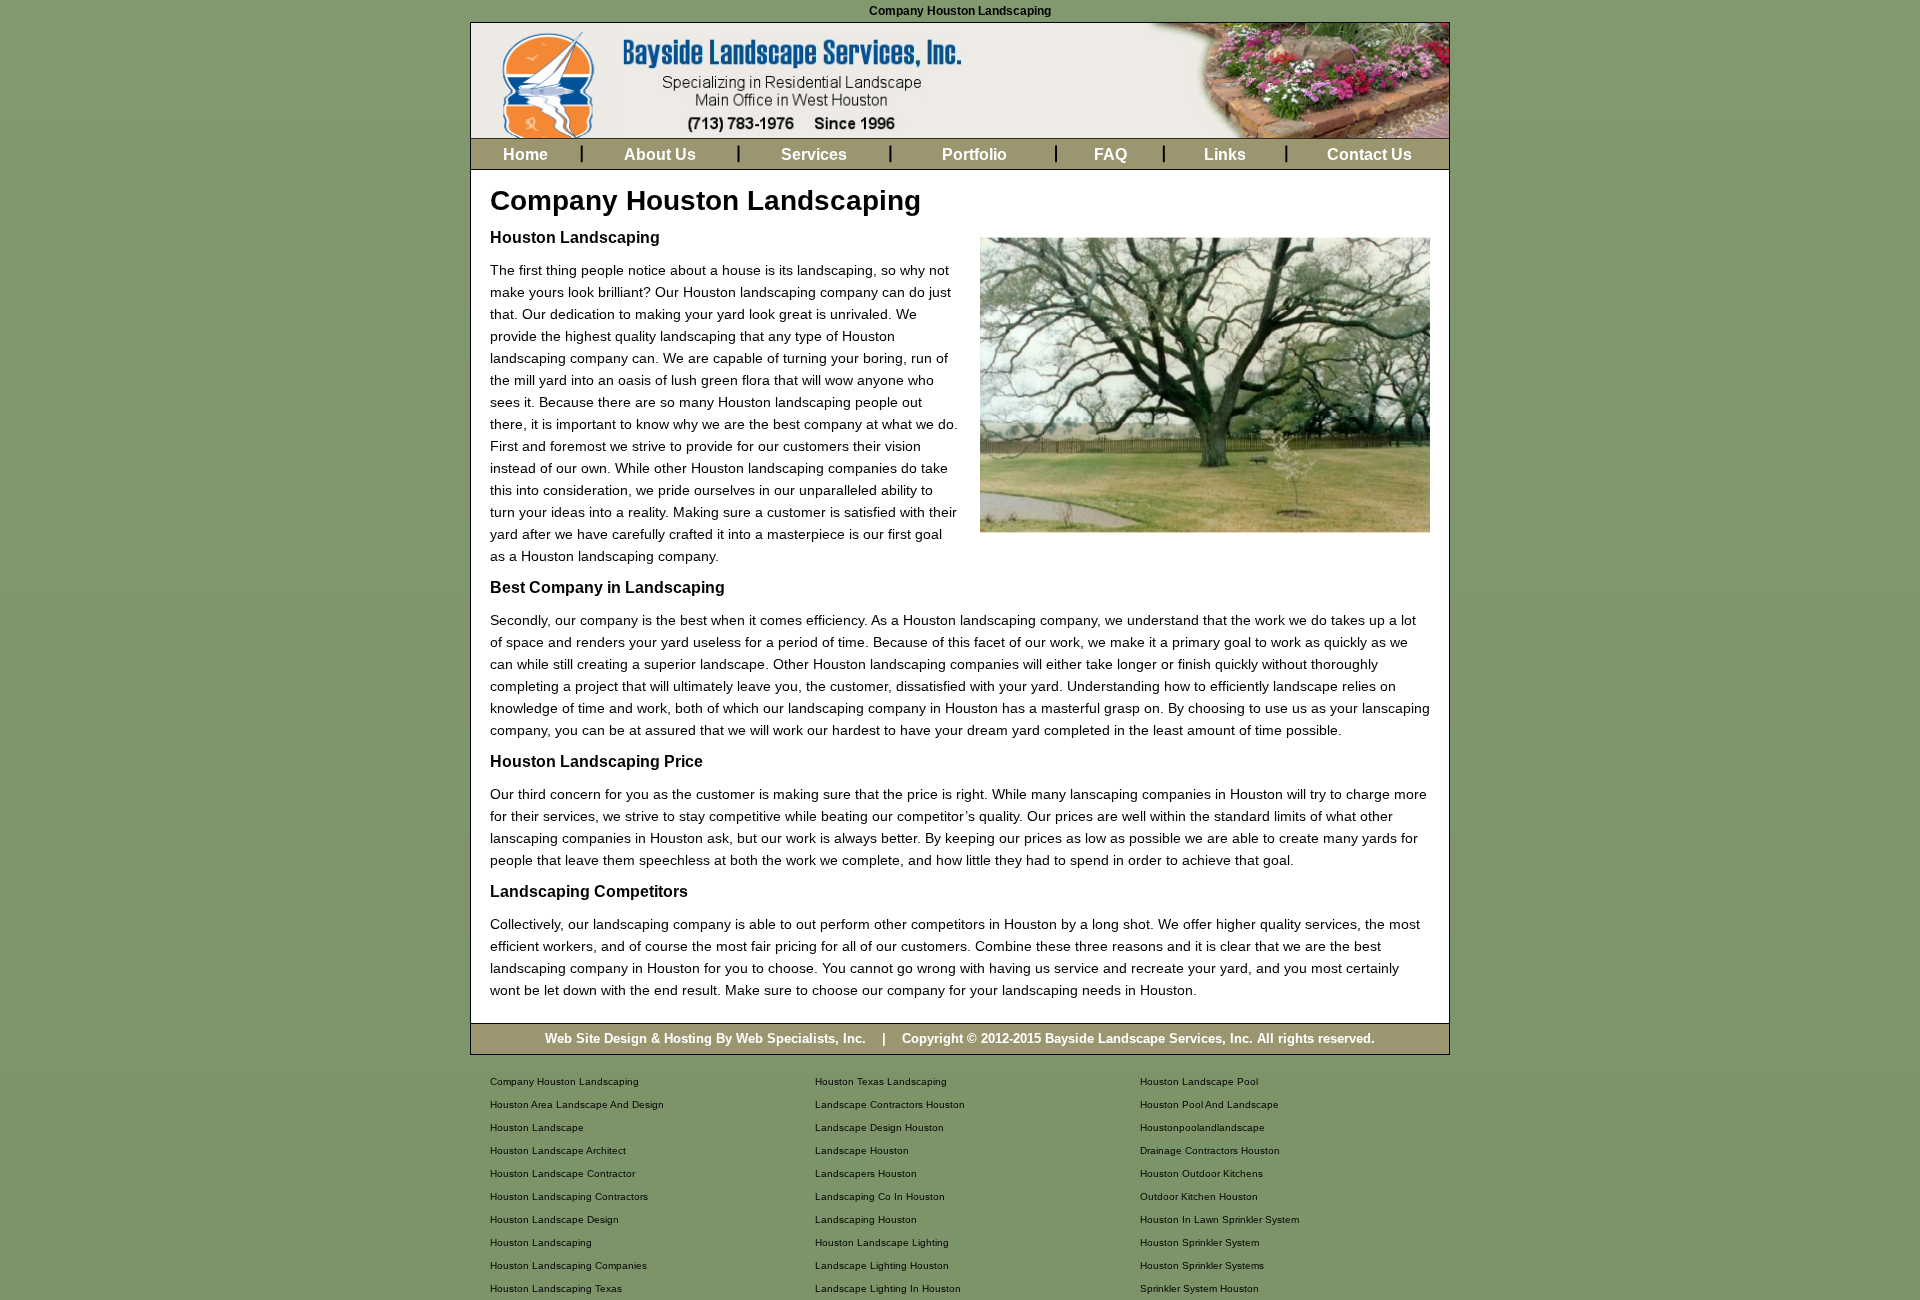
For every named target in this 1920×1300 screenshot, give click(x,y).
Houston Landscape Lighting (882, 1242)
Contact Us (1369, 154)
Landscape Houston (862, 1150)
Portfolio (974, 154)
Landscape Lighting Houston (882, 1265)
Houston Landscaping (541, 1242)
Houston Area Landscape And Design (577, 1104)
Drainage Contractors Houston (1210, 1150)
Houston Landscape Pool (1199, 1081)
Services (814, 154)
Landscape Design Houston (879, 1127)
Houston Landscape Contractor (562, 1173)
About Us (660, 154)
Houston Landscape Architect (558, 1150)
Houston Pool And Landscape (1209, 1104)
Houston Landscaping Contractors (569, 1196)
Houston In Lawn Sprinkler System (1219, 1219)
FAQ (1110, 154)
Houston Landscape (537, 1127)
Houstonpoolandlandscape (1202, 1127)
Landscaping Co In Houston (880, 1196)
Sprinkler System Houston (1199, 1288)
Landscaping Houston (866, 1219)
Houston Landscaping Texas (556, 1288)
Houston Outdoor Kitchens (1201, 1173)
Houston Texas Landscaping (881, 1081)
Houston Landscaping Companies (568, 1265)
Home (525, 154)
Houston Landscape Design (554, 1219)
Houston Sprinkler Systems (1202, 1265)
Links (1225, 154)
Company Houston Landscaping (564, 1081)
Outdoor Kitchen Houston (1199, 1196)
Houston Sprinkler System (1199, 1242)
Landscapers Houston (866, 1173)
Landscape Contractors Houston (890, 1104)
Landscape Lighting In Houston (888, 1288)
